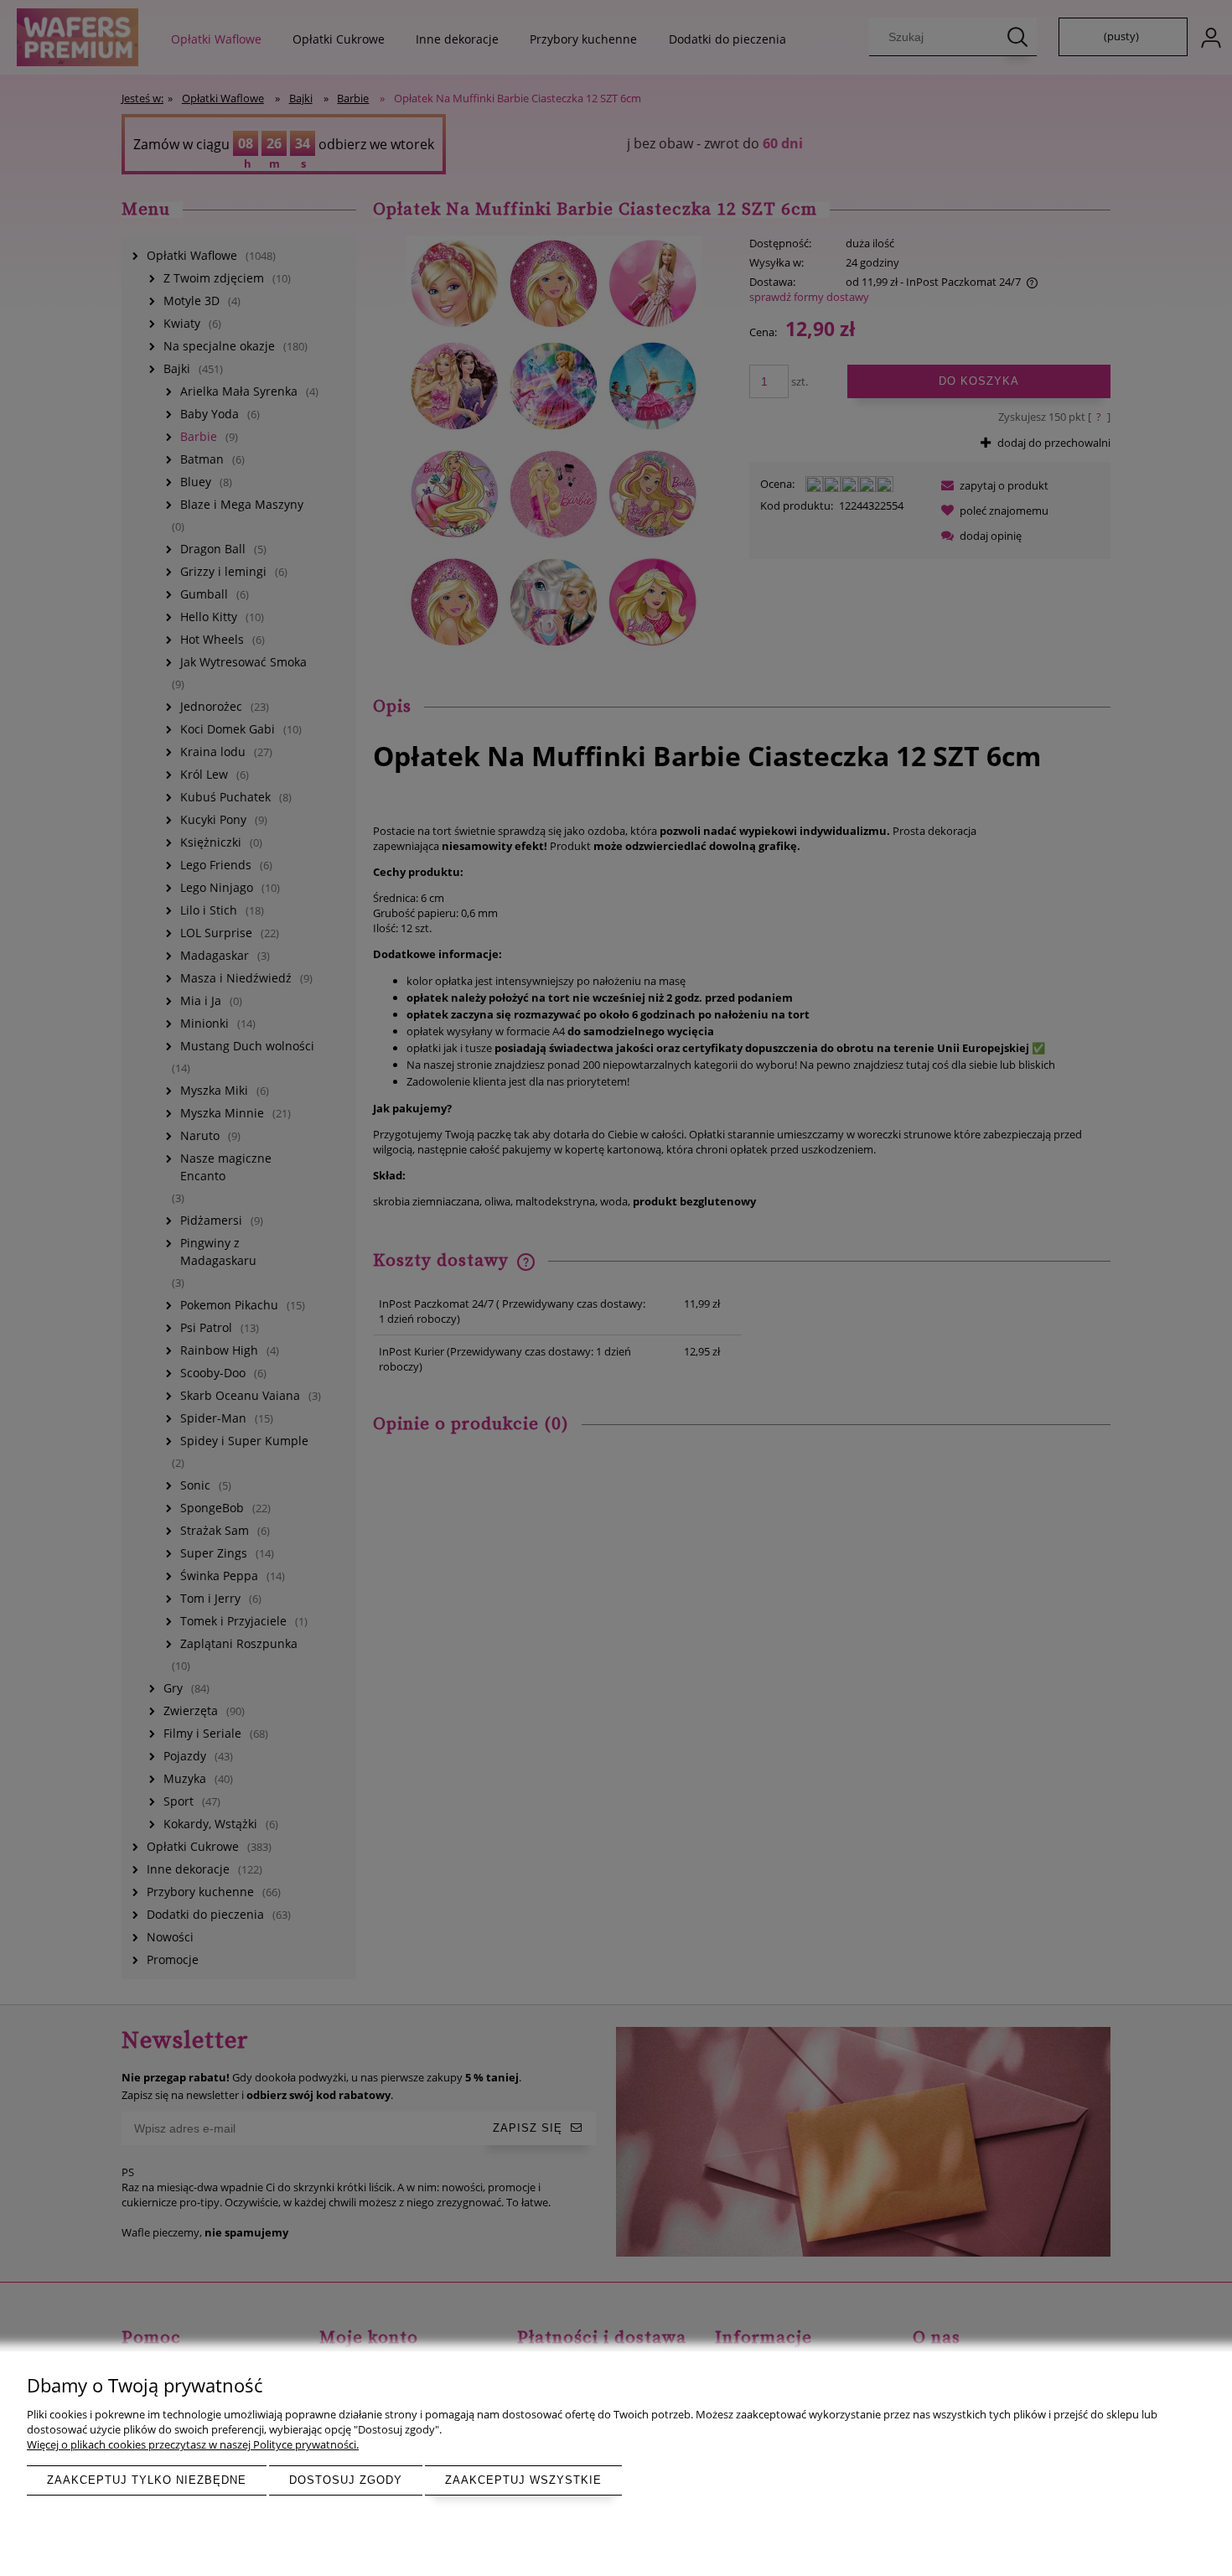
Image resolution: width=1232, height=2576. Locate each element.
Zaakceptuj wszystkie (523, 2480)
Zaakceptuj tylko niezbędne (147, 2480)
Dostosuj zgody (346, 2480)
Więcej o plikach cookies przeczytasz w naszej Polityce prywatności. (193, 2444)
